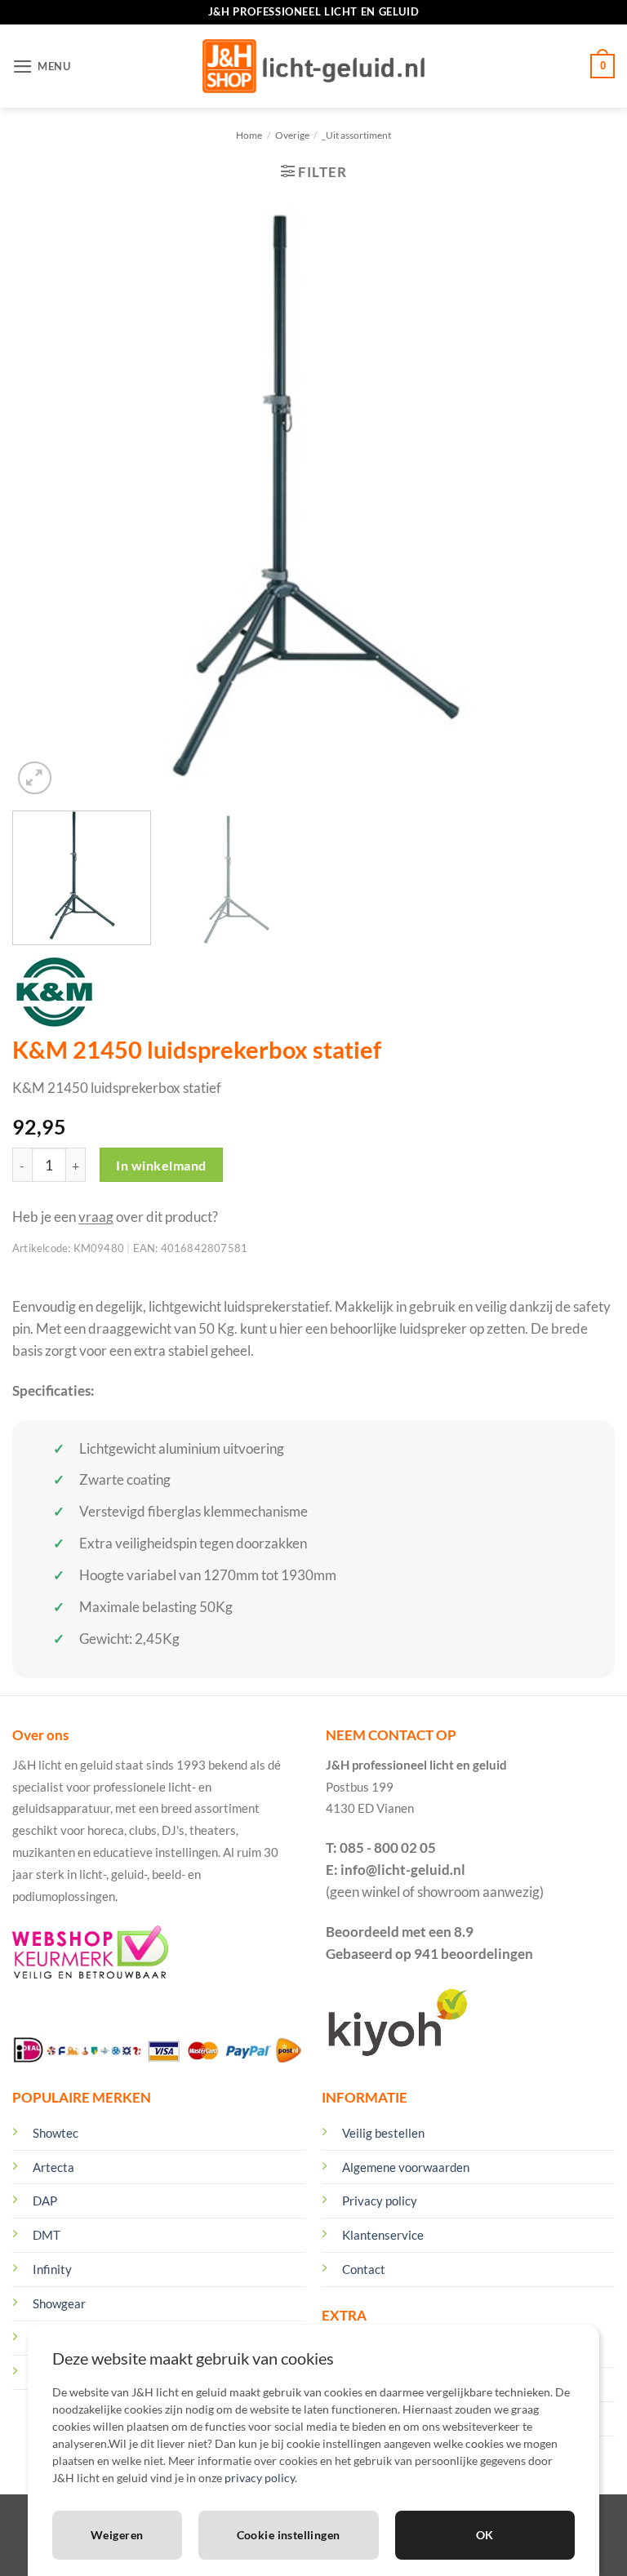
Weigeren (117, 2535)
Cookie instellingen (289, 2535)
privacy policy (260, 2478)
